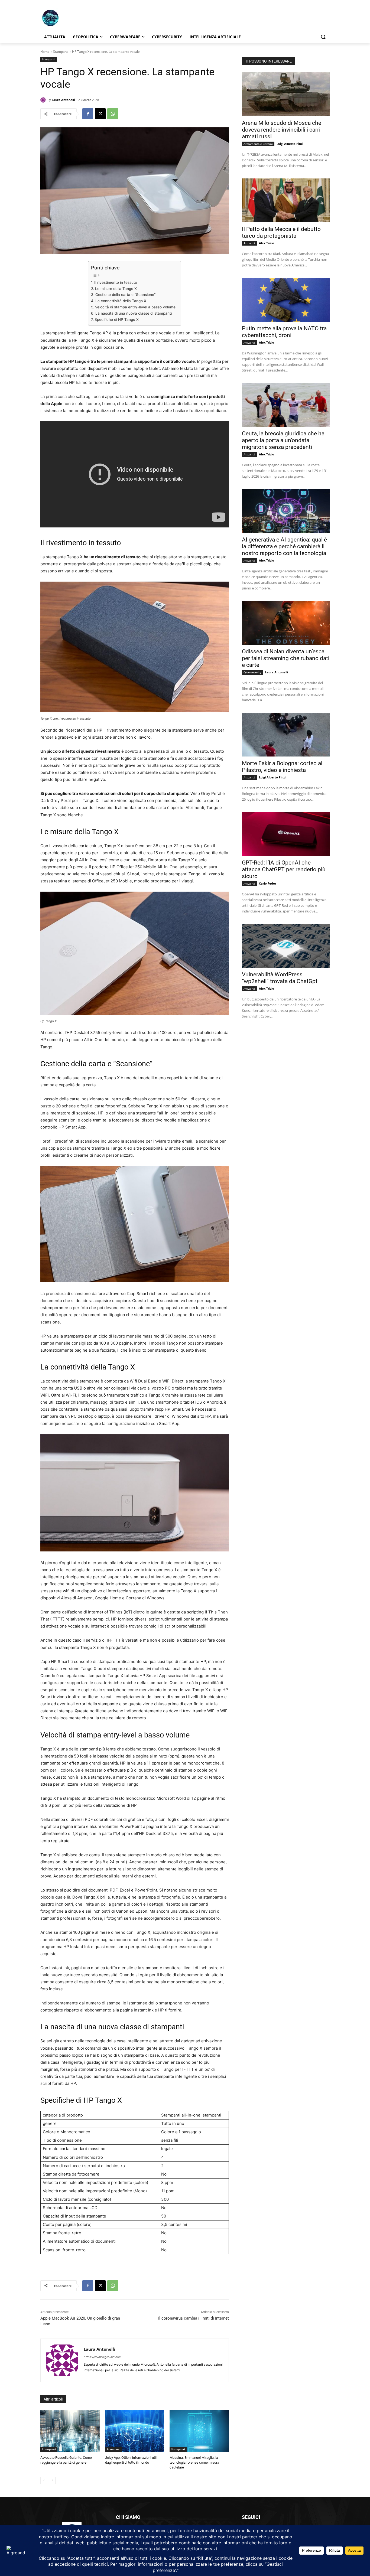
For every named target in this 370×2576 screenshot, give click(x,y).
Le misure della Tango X (116, 289)
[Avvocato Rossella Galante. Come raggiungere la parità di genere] (70, 2431)
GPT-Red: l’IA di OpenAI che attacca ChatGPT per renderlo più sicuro (284, 869)
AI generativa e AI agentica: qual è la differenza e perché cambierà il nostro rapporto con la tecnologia (284, 546)
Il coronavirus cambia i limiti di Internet (194, 2318)
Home (45, 52)
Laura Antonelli (63, 100)
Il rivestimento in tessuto (116, 282)
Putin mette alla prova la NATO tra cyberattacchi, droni (284, 332)
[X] (100, 114)
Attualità (249, 243)
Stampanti (61, 52)
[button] (323, 37)
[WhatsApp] (113, 114)
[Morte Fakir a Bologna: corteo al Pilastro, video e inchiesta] (286, 735)
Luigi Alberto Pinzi (290, 144)
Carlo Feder (268, 883)
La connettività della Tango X (121, 301)
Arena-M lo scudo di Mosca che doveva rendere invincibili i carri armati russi (282, 130)
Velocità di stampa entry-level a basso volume (135, 307)
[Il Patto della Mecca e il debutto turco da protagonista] (286, 200)
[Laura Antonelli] (44, 100)
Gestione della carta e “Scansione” (125, 295)
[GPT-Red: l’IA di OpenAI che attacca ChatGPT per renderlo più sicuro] (286, 834)
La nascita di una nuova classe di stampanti (134, 313)
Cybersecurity (252, 672)
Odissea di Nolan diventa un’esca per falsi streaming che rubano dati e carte (286, 658)
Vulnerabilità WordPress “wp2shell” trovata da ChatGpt (280, 978)
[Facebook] (88, 114)
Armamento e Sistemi (258, 144)
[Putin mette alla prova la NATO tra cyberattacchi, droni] (286, 300)
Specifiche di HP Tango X (117, 319)
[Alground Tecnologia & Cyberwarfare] (84, 18)
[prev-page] (44, 2480)
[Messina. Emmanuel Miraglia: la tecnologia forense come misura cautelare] (199, 2431)
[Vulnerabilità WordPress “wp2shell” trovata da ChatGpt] (286, 946)
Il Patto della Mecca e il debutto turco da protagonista (281, 232)
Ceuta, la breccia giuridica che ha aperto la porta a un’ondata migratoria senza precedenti (283, 440)
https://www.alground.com (103, 2357)
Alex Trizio (267, 243)
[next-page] (52, 2480)
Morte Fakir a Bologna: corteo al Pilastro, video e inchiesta (282, 767)
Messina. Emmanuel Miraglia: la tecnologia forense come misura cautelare (194, 2462)
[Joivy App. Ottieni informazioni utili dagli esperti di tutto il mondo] (135, 2431)
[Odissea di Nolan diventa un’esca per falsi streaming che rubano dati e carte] (286, 623)
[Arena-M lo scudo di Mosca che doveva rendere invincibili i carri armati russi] (286, 94)
